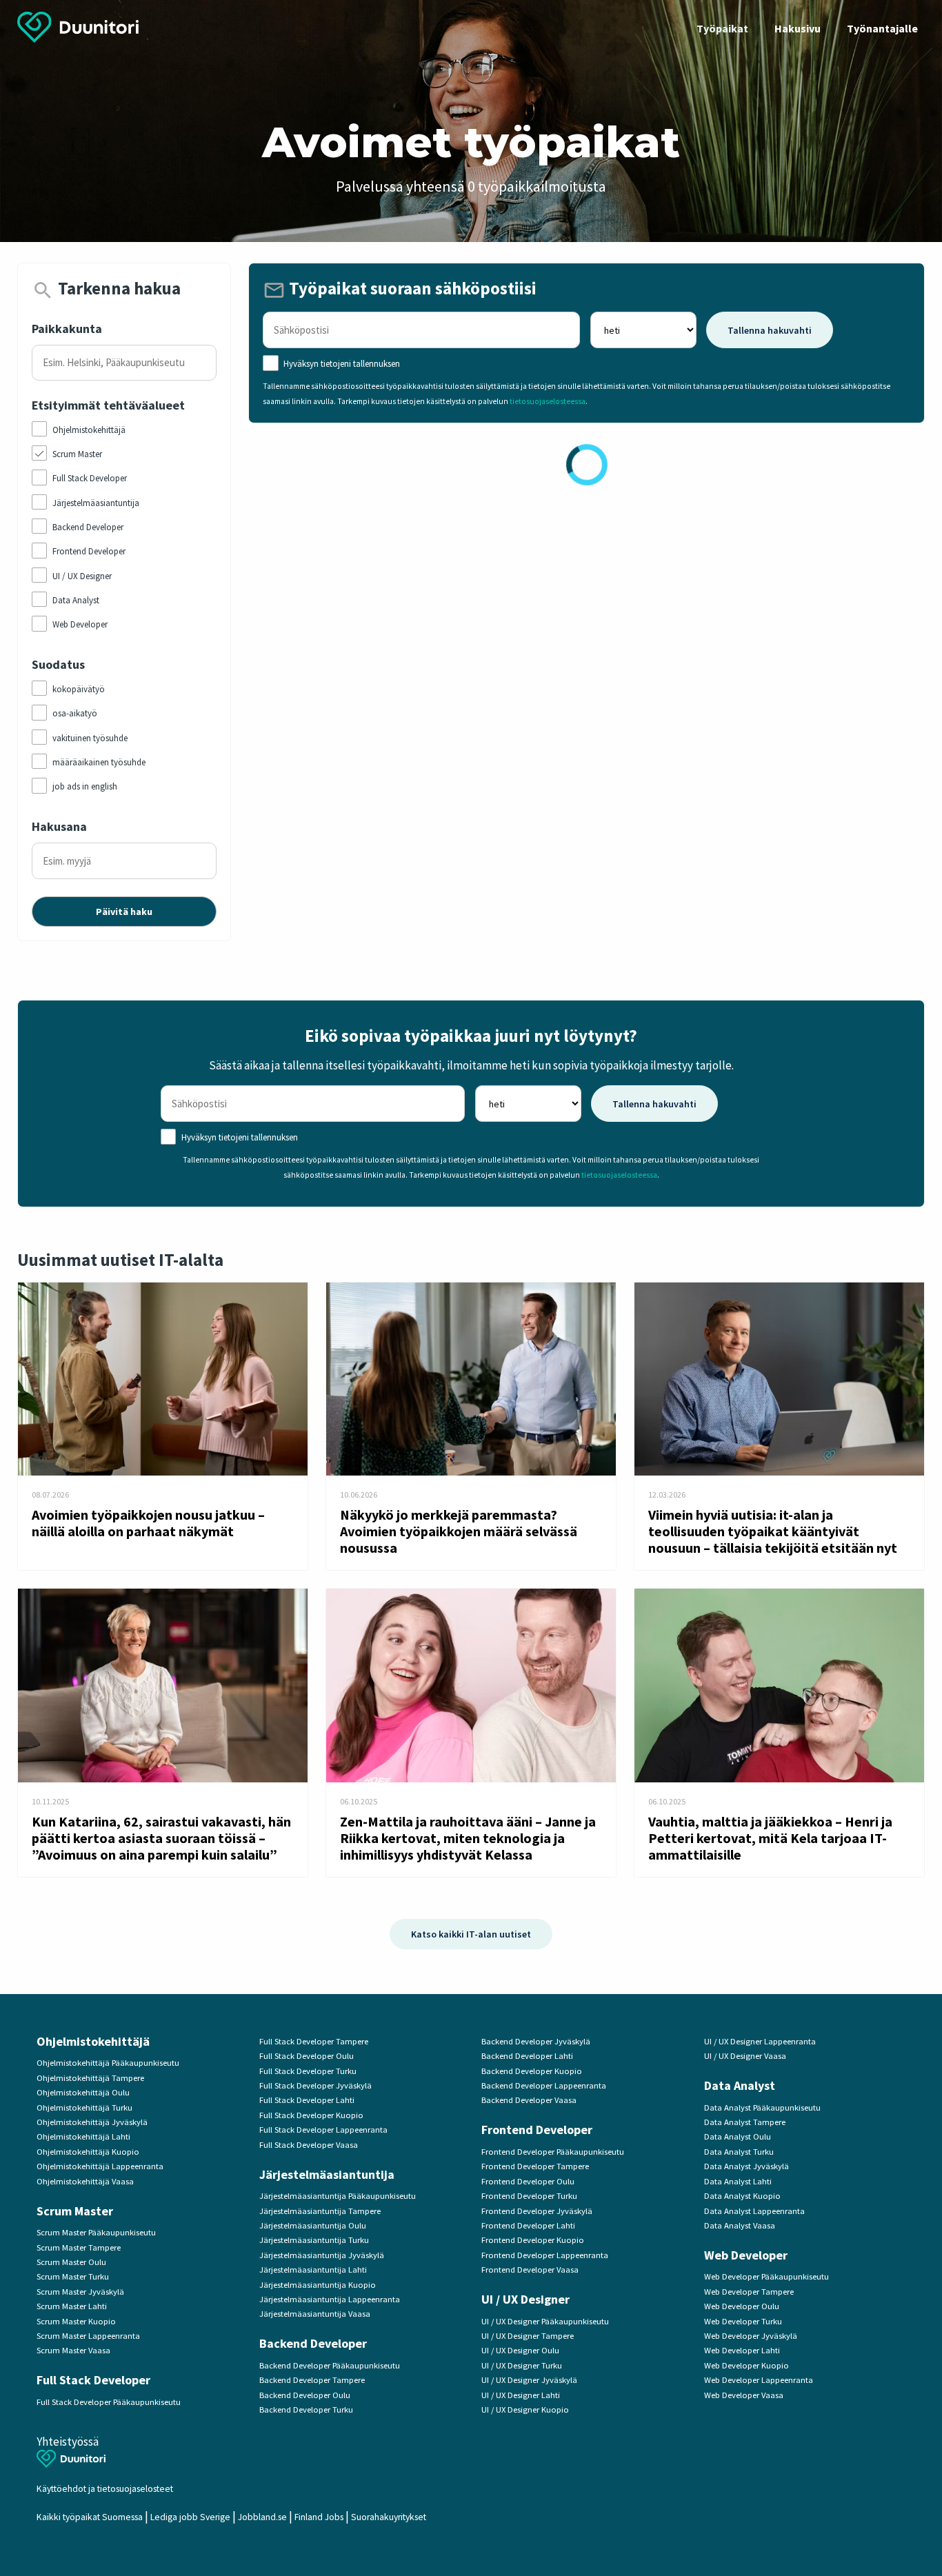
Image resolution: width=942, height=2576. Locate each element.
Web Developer (746, 2255)
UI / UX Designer (525, 2299)
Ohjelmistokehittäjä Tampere (90, 2078)
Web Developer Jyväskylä (751, 2336)
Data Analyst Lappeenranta (754, 2211)
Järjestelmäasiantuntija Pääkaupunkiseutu (338, 2196)
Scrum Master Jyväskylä (80, 2292)
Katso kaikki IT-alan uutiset (471, 1934)
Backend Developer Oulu (305, 2395)
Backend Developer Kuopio (532, 2071)
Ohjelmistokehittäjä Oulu (83, 2092)
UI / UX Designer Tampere (528, 2336)
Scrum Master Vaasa (73, 2350)
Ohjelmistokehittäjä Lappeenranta (100, 2166)
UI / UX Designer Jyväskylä (529, 2380)
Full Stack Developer (93, 2380)
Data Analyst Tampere (745, 2122)
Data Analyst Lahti (738, 2181)
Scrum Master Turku (73, 2276)
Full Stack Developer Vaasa (309, 2145)
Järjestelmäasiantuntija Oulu (313, 2225)
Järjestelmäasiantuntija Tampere (320, 2211)
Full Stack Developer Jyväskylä (315, 2085)
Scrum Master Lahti (72, 2306)
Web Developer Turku (743, 2321)
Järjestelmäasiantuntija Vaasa (315, 2314)
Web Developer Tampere (749, 2292)
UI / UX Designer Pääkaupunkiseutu (545, 2321)
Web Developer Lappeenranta (759, 2380)
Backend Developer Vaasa (529, 2100)
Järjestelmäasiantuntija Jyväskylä (322, 2255)
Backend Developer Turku (306, 2409)
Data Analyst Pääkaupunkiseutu (762, 2107)
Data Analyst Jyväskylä (746, 2166)
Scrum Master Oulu (71, 2262)
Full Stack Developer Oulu (307, 2056)
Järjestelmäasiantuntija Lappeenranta (330, 2299)
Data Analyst (740, 2085)
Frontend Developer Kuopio (533, 2240)
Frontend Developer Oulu (528, 2181)
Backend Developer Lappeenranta (544, 2085)
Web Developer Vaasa (744, 2395)
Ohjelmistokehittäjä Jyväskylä (92, 2122)
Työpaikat (722, 28)
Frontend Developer (537, 2130)
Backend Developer (313, 2343)
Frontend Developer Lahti (528, 2225)
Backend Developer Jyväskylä (536, 2041)
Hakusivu (798, 28)
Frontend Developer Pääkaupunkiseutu (553, 2152)
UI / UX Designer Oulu (520, 2350)
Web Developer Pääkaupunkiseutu (766, 2276)
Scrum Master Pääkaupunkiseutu (96, 2232)
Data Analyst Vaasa (740, 2225)
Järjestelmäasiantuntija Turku (314, 2240)
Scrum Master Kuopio (76, 2321)
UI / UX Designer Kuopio (525, 2409)
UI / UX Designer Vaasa (745, 2056)
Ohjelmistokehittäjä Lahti (83, 2136)
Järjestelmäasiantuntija (327, 2174)
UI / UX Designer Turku (522, 2365)
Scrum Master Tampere (79, 2247)
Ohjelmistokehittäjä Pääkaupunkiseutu (108, 2063)
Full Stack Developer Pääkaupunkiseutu (109, 2402)
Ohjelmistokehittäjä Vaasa (85, 2181)
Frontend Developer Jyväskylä (537, 2211)
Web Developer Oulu (742, 2306)
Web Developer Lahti (742, 2350)
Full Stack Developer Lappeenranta (323, 2130)
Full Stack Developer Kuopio (311, 2115)
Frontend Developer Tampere (535, 2166)
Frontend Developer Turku (529, 2196)
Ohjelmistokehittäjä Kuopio (88, 2152)
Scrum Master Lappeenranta (88, 2336)
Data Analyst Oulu (738, 2136)
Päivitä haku (124, 912)
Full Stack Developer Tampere (314, 2041)
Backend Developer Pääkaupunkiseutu (330, 2365)
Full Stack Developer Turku (308, 2071)
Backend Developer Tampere (312, 2380)
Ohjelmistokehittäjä (93, 2041)
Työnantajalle (882, 28)
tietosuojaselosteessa (548, 401)
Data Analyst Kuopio (742, 2196)
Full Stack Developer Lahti (307, 2100)
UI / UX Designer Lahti (521, 2395)
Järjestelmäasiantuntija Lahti (313, 2270)
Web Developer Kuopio (746, 2365)
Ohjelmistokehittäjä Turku (84, 2107)
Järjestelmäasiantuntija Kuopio (318, 2285)
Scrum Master (75, 2211)
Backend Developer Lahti (527, 2056)
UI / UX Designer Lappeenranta (760, 2041)
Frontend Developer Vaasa (530, 2270)
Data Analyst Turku (739, 2152)
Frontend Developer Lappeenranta (545, 2255)
